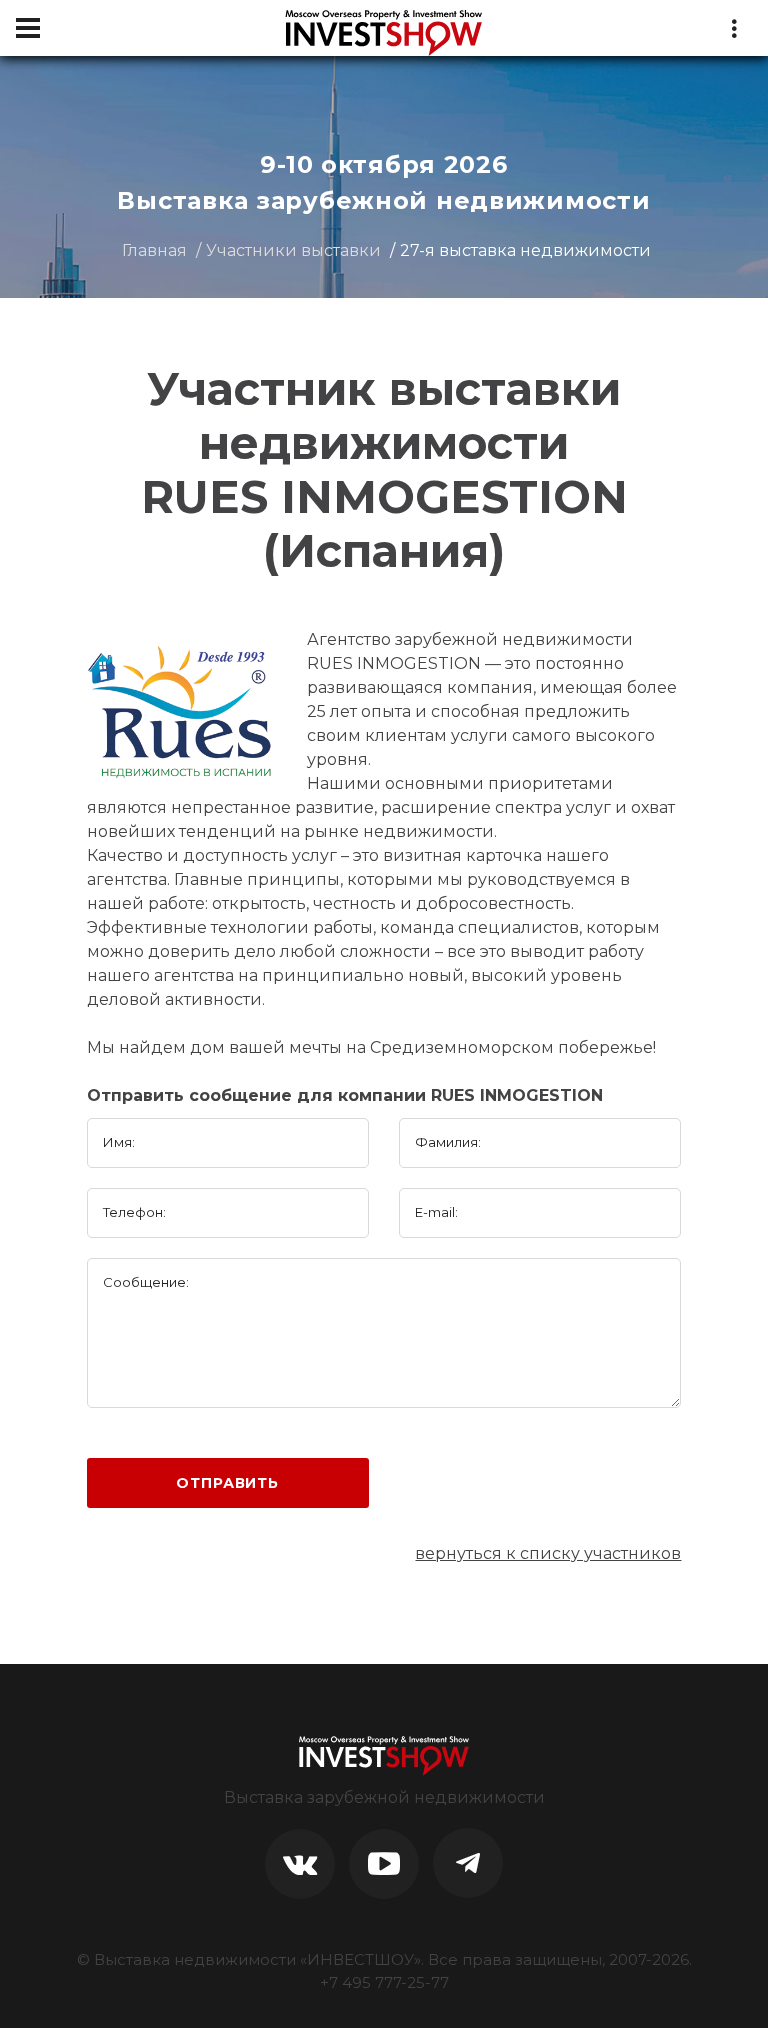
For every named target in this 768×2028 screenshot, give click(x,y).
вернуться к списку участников (548, 1553)
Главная (154, 250)
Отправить (227, 1483)
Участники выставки (293, 250)
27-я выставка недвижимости (525, 250)
